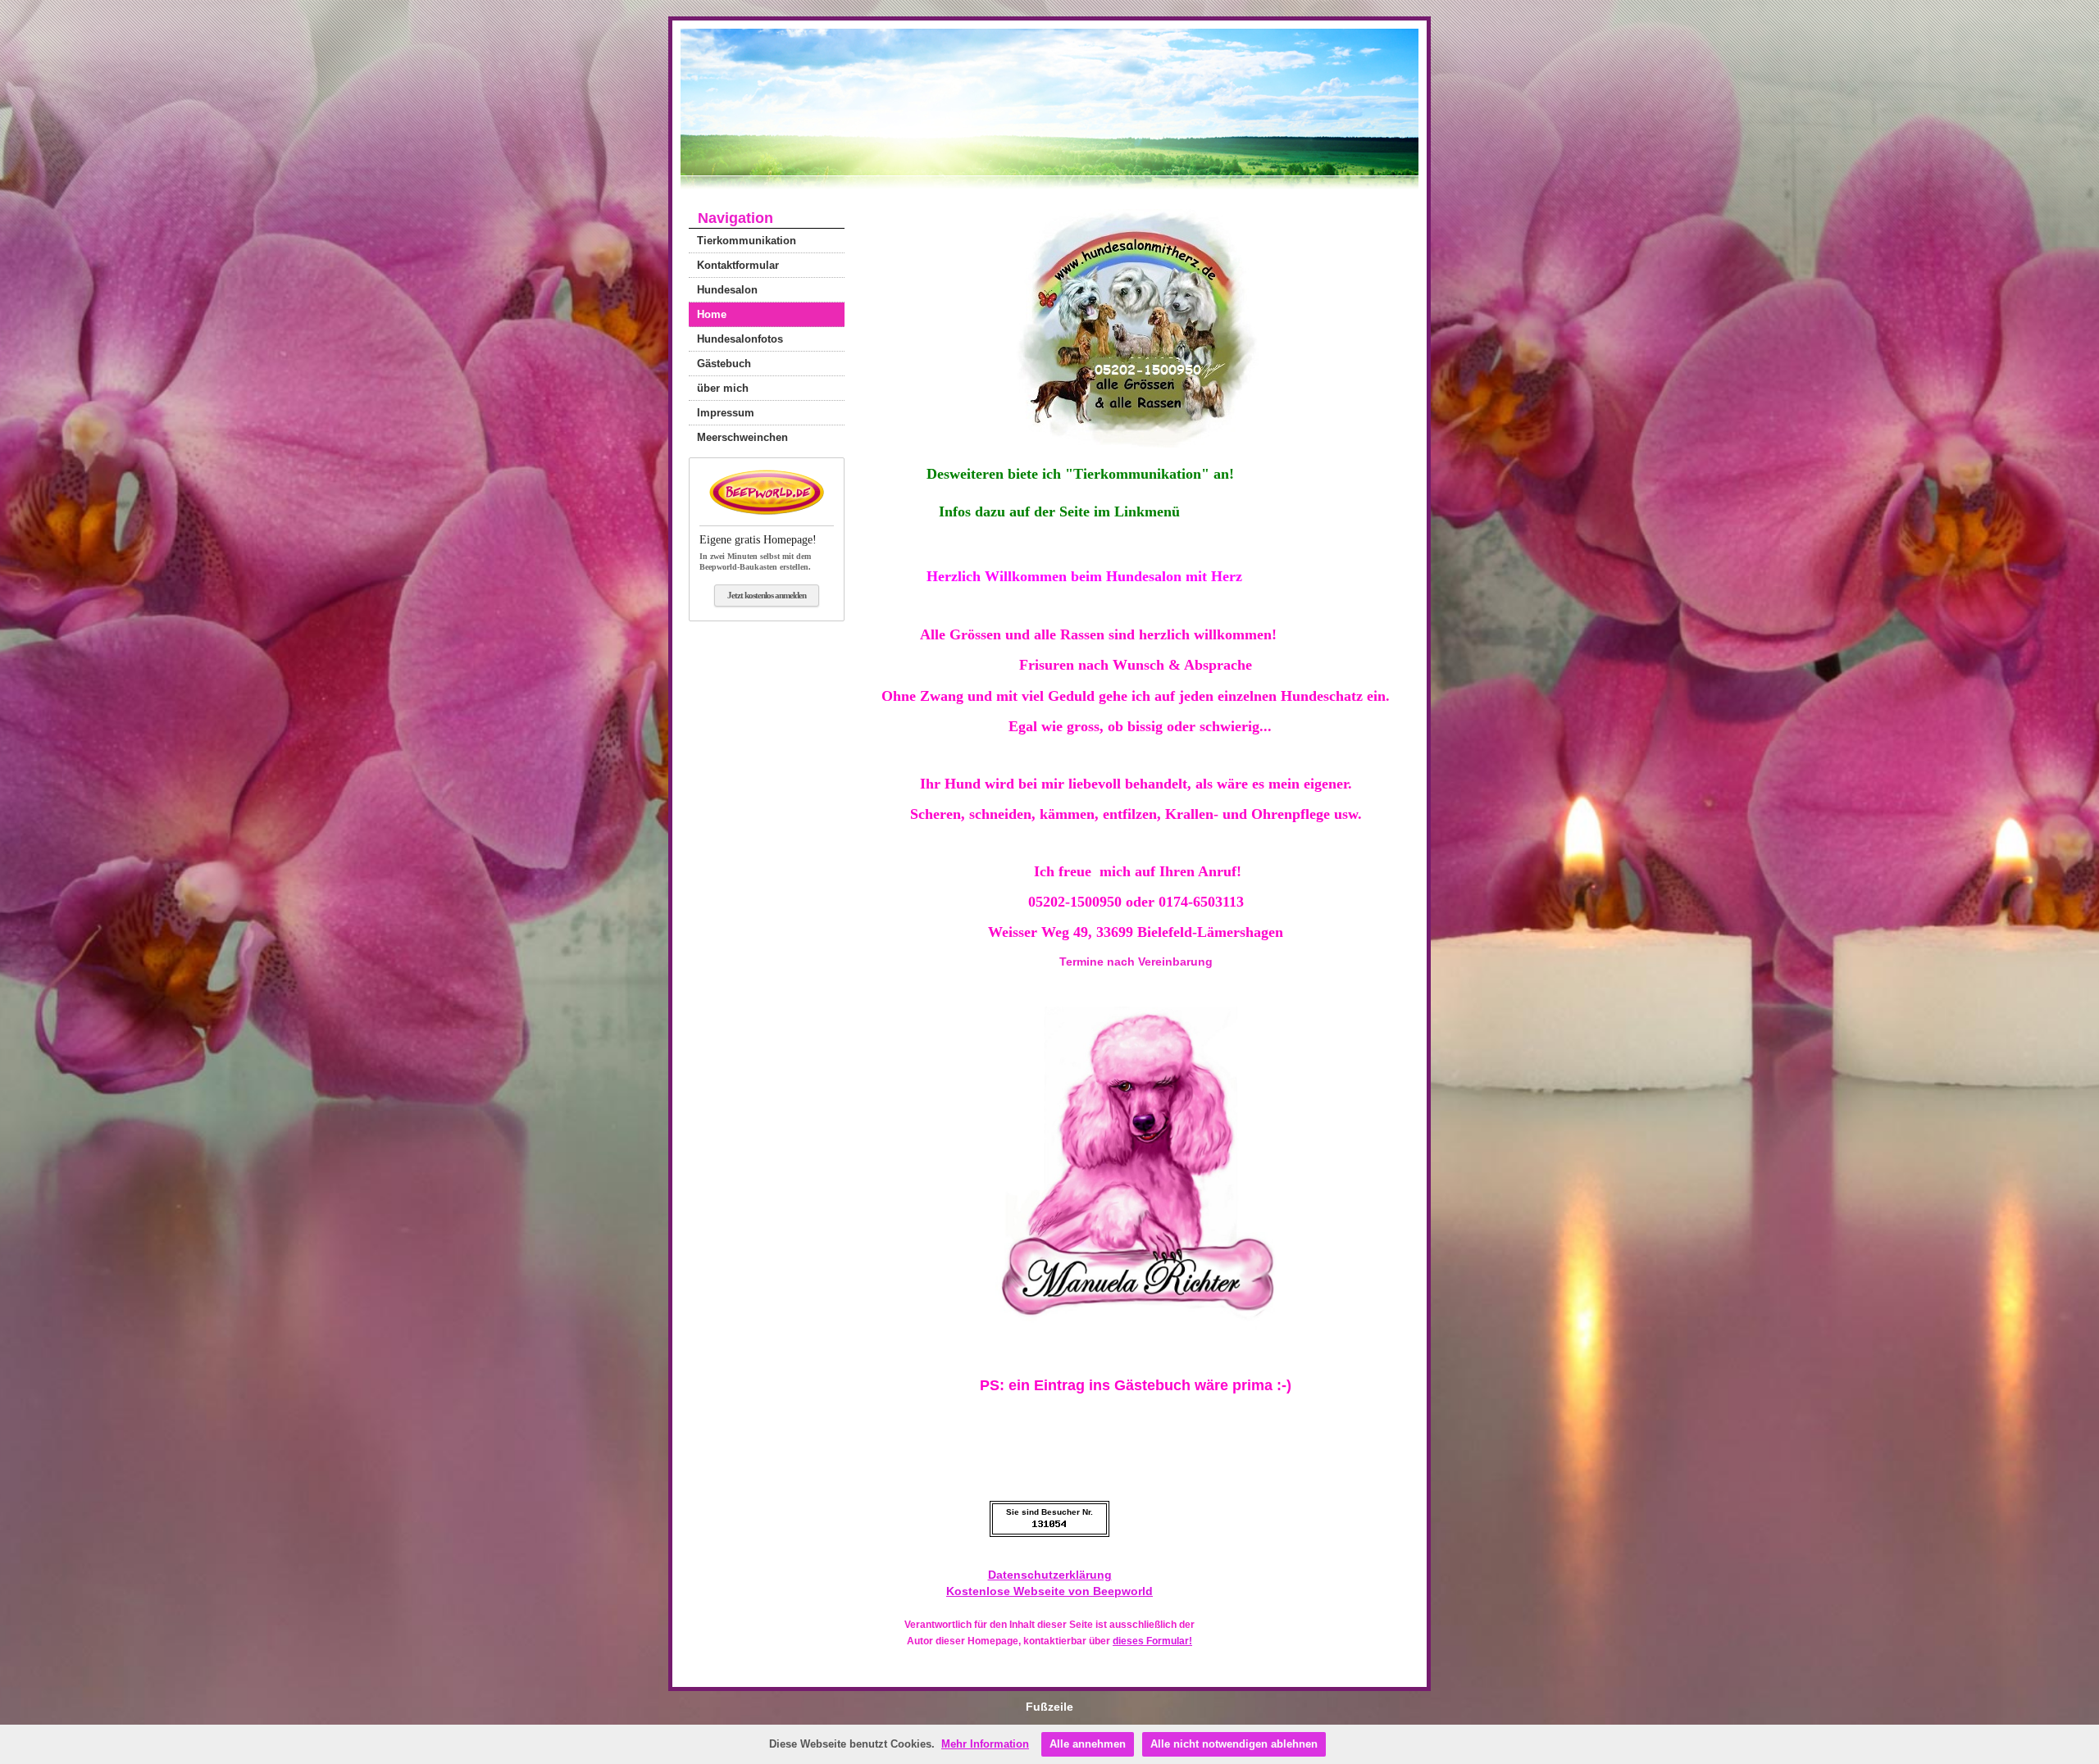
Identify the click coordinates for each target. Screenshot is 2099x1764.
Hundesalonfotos (740, 339)
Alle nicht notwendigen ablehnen (1234, 1744)
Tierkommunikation (747, 241)
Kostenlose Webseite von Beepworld (1049, 1591)
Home (712, 314)
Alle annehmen (1088, 1744)
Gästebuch (724, 364)
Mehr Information (985, 1744)
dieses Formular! (1152, 1641)
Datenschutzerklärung (1050, 1575)
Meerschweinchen (742, 437)
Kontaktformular (738, 265)
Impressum (726, 413)
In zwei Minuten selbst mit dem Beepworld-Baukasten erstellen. (758, 552)
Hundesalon (727, 290)
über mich (723, 388)
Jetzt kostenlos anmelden (767, 595)
